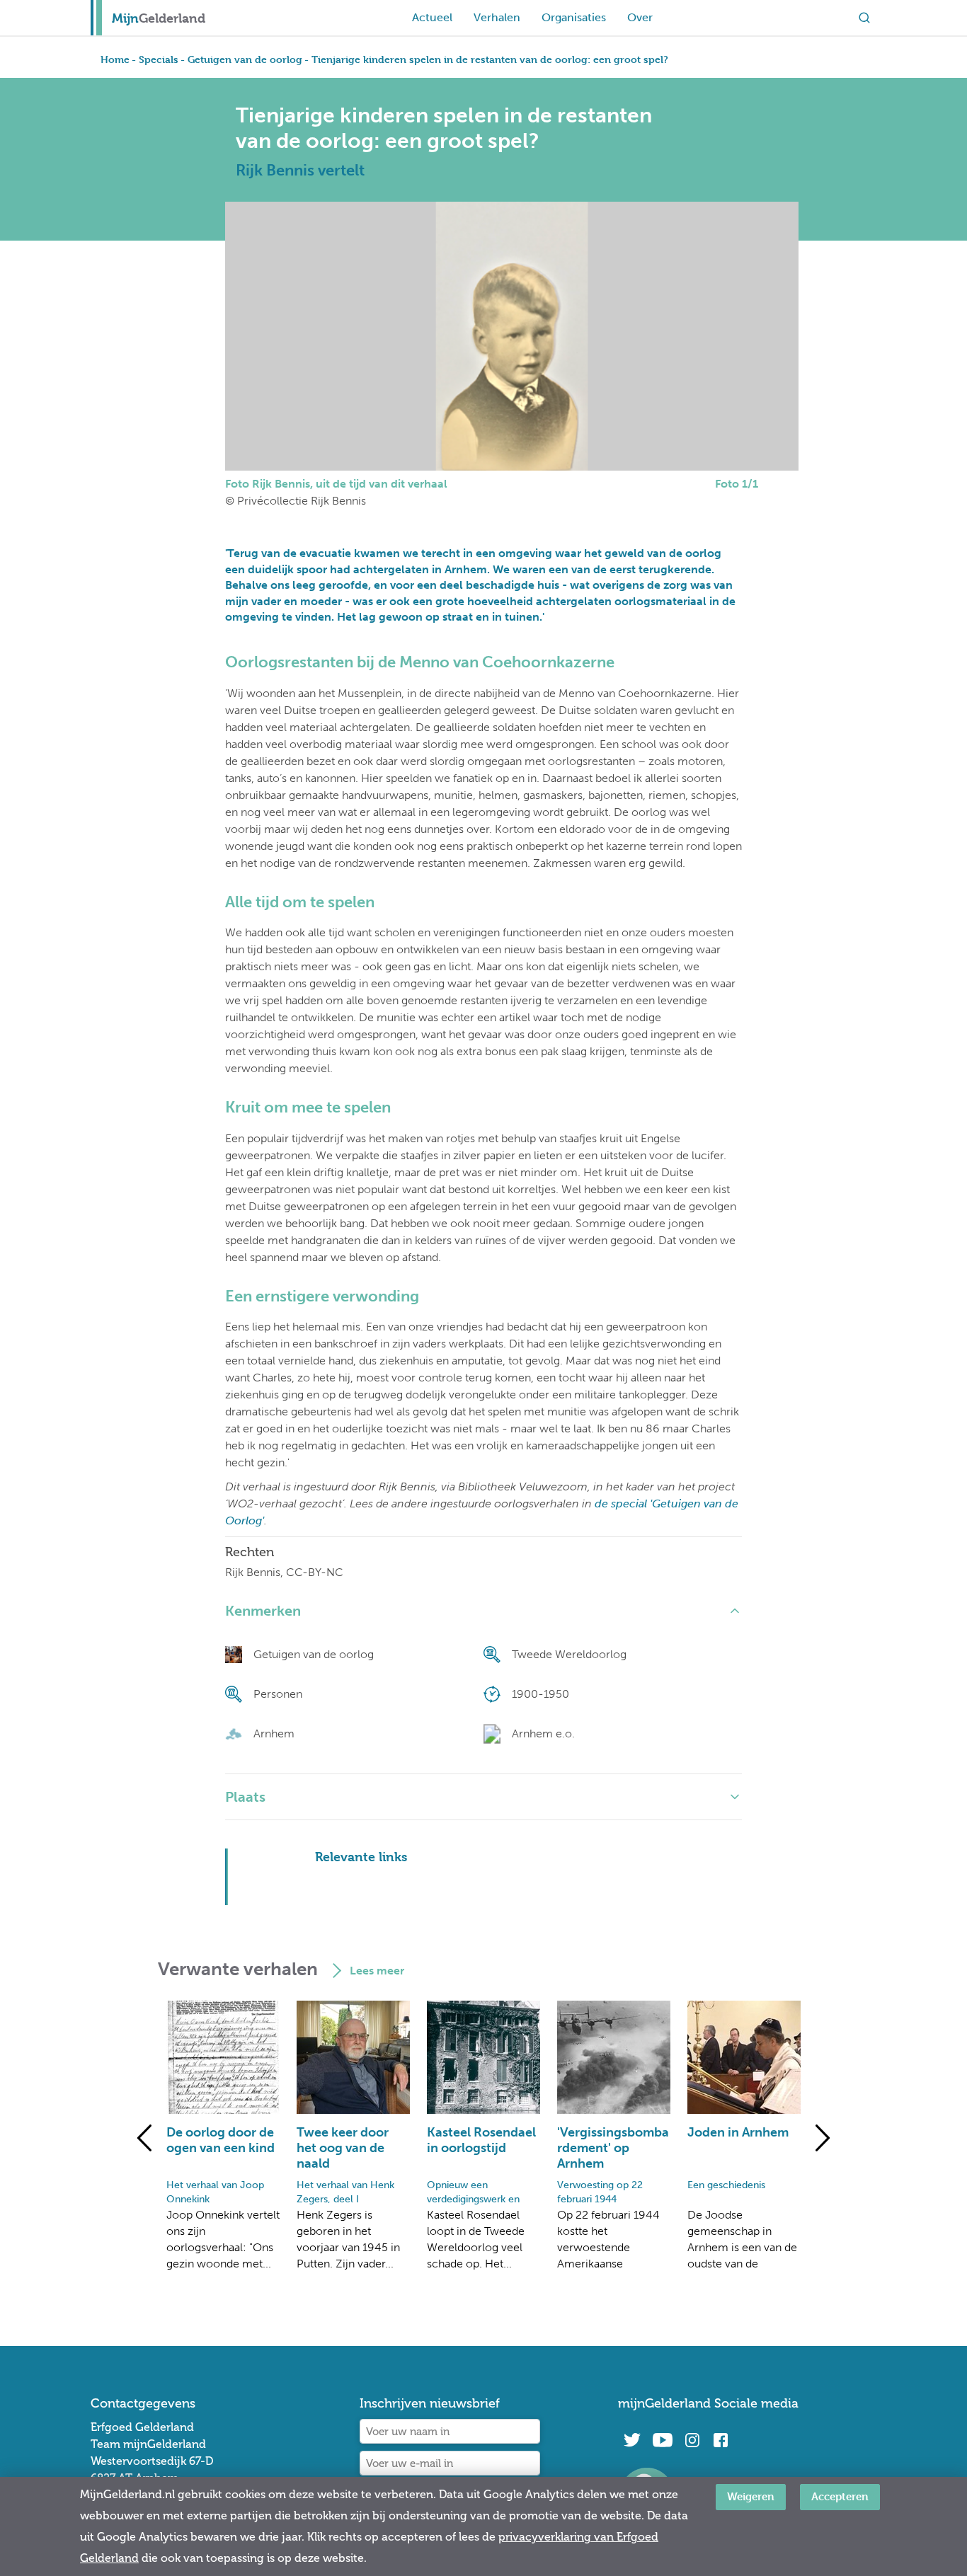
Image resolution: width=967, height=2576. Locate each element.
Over (640, 17)
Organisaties (574, 17)
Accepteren (840, 2496)
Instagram (692, 2440)
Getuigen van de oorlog (245, 59)
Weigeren (751, 2496)
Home (115, 59)
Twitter (632, 2440)
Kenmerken (263, 1611)
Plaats (245, 1797)
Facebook (721, 2440)
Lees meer (377, 1971)
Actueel (432, 17)
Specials (159, 59)
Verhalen (497, 17)
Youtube (662, 2440)
